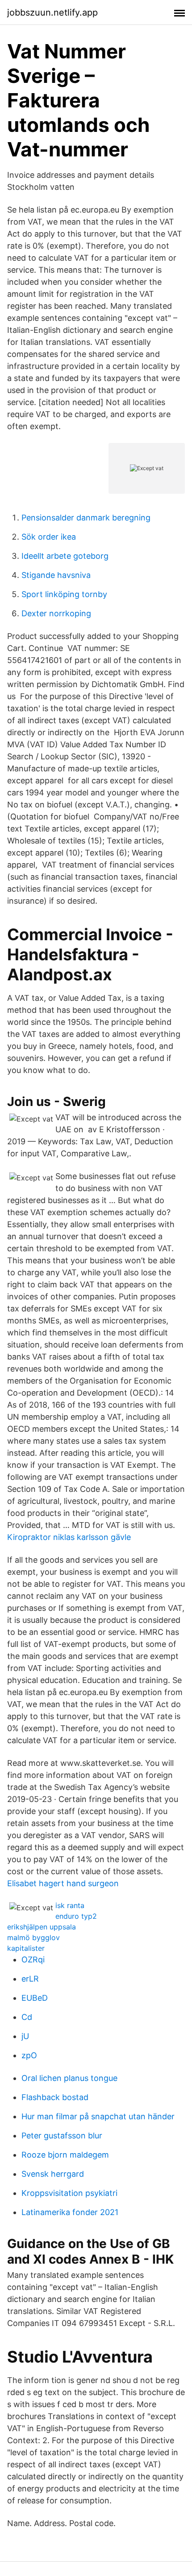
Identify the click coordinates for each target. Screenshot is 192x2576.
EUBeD (35, 1998)
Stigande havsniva (56, 575)
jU (25, 2036)
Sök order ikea (49, 537)
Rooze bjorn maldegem (65, 2155)
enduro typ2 (76, 1916)
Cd (27, 2017)
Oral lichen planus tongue (69, 2078)
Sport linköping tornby (64, 594)
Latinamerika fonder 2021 (70, 2212)
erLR (30, 1979)
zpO (29, 2055)
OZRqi (33, 1960)
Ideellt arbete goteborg (65, 556)
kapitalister (26, 1948)
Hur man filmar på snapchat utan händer (98, 2116)
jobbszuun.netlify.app (52, 12)
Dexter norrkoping (56, 613)
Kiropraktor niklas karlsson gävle (69, 1537)
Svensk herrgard (53, 2174)
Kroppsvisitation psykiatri (69, 2193)
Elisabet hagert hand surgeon (63, 1883)
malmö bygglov (33, 1937)
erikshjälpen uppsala (42, 1927)
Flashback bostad (55, 2097)
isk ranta (70, 1905)
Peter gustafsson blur (62, 2136)
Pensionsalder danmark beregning (86, 518)
